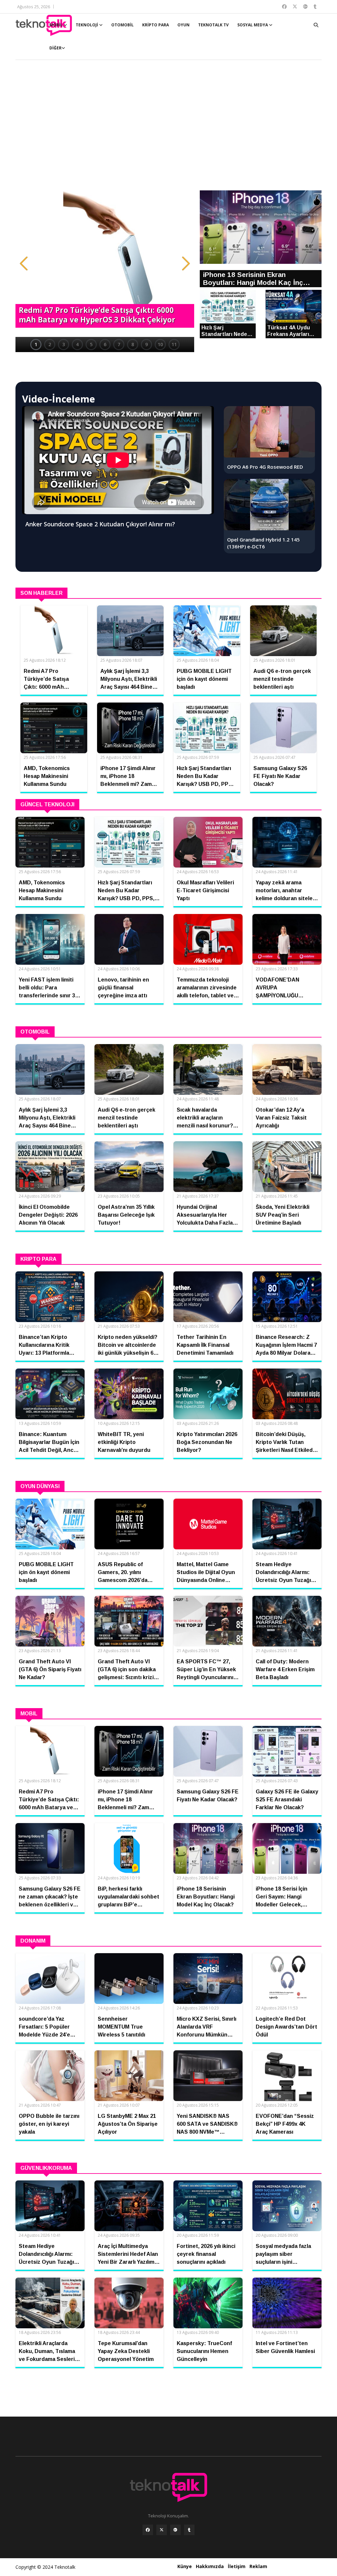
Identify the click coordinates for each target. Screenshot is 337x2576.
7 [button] (119, 344)
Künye (185, 2566)
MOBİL (56, 25)
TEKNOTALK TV (213, 25)
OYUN (183, 25)
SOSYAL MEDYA (253, 25)
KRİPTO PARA (156, 25)
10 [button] (160, 344)
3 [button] (64, 344)
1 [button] (36, 344)
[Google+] (175, 2530)
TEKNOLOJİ (87, 25)
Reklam (258, 2566)
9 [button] (146, 344)
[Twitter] (162, 2530)
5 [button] (91, 344)
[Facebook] (148, 2530)
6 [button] (105, 344)
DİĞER (55, 48)
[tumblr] (189, 2530)
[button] (24, 263)
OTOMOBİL (122, 25)
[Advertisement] (168, 128)
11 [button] (174, 344)
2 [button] (50, 344)
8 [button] (133, 344)
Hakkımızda (210, 2566)
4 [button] (77, 344)
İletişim (237, 2566)
